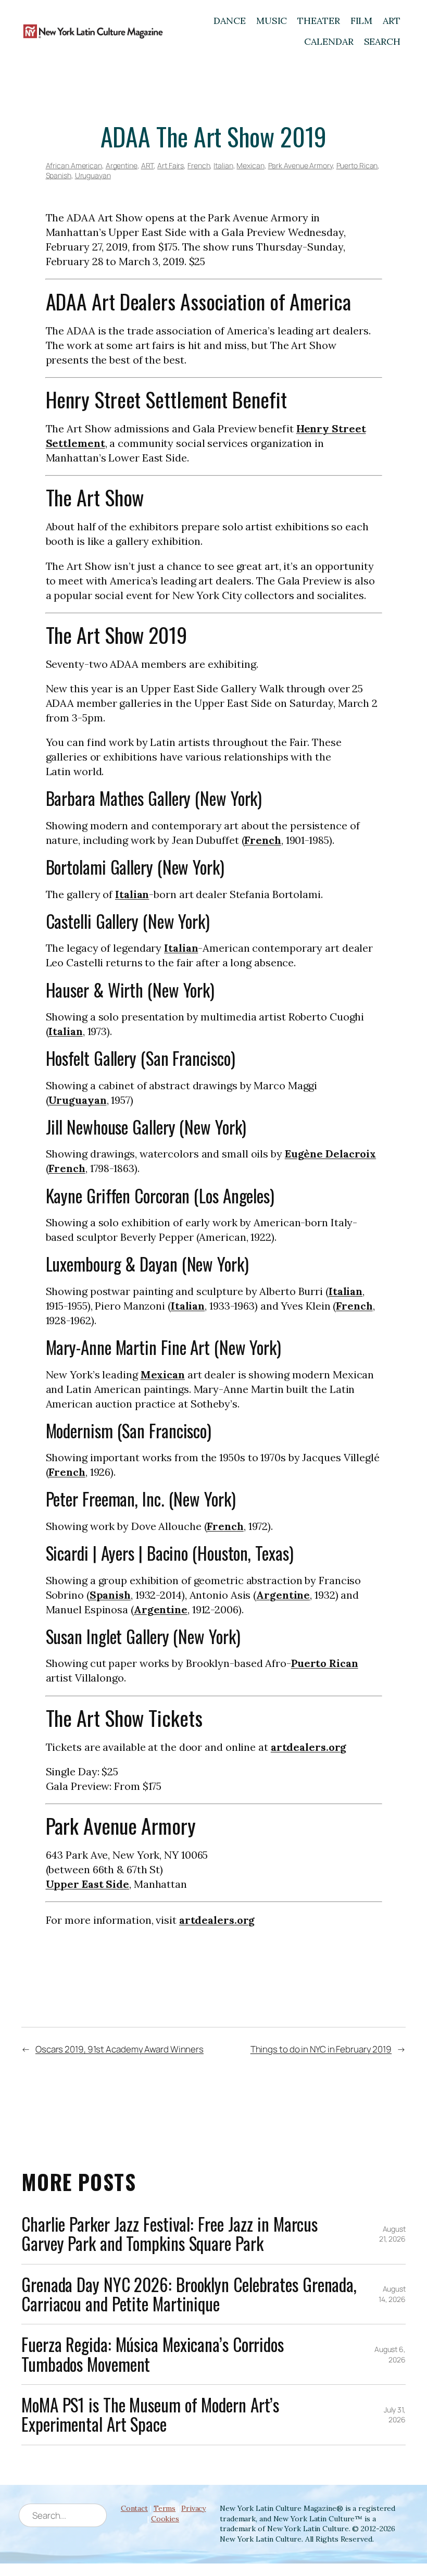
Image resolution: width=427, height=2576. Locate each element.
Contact (134, 2508)
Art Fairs (171, 165)
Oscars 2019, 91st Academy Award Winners (120, 2049)
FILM (362, 21)
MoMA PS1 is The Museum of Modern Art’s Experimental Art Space (150, 2415)
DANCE (230, 21)
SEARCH (382, 41)
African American (74, 165)
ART (392, 21)
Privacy (193, 2508)
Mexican (250, 165)
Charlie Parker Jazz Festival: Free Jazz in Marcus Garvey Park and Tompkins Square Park (169, 2234)
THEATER (318, 21)
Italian (223, 165)
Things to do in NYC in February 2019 (321, 2049)
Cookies (165, 2519)
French (199, 165)
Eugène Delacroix (330, 1154)
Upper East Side (88, 1884)
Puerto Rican (357, 165)
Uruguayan (93, 175)
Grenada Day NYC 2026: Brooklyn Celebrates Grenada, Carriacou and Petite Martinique (189, 2294)
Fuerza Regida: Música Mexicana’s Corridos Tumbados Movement (153, 2354)
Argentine (122, 165)
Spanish (59, 175)
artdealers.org (309, 1747)
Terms (165, 2508)
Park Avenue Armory (300, 165)
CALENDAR (329, 41)
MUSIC (272, 21)
